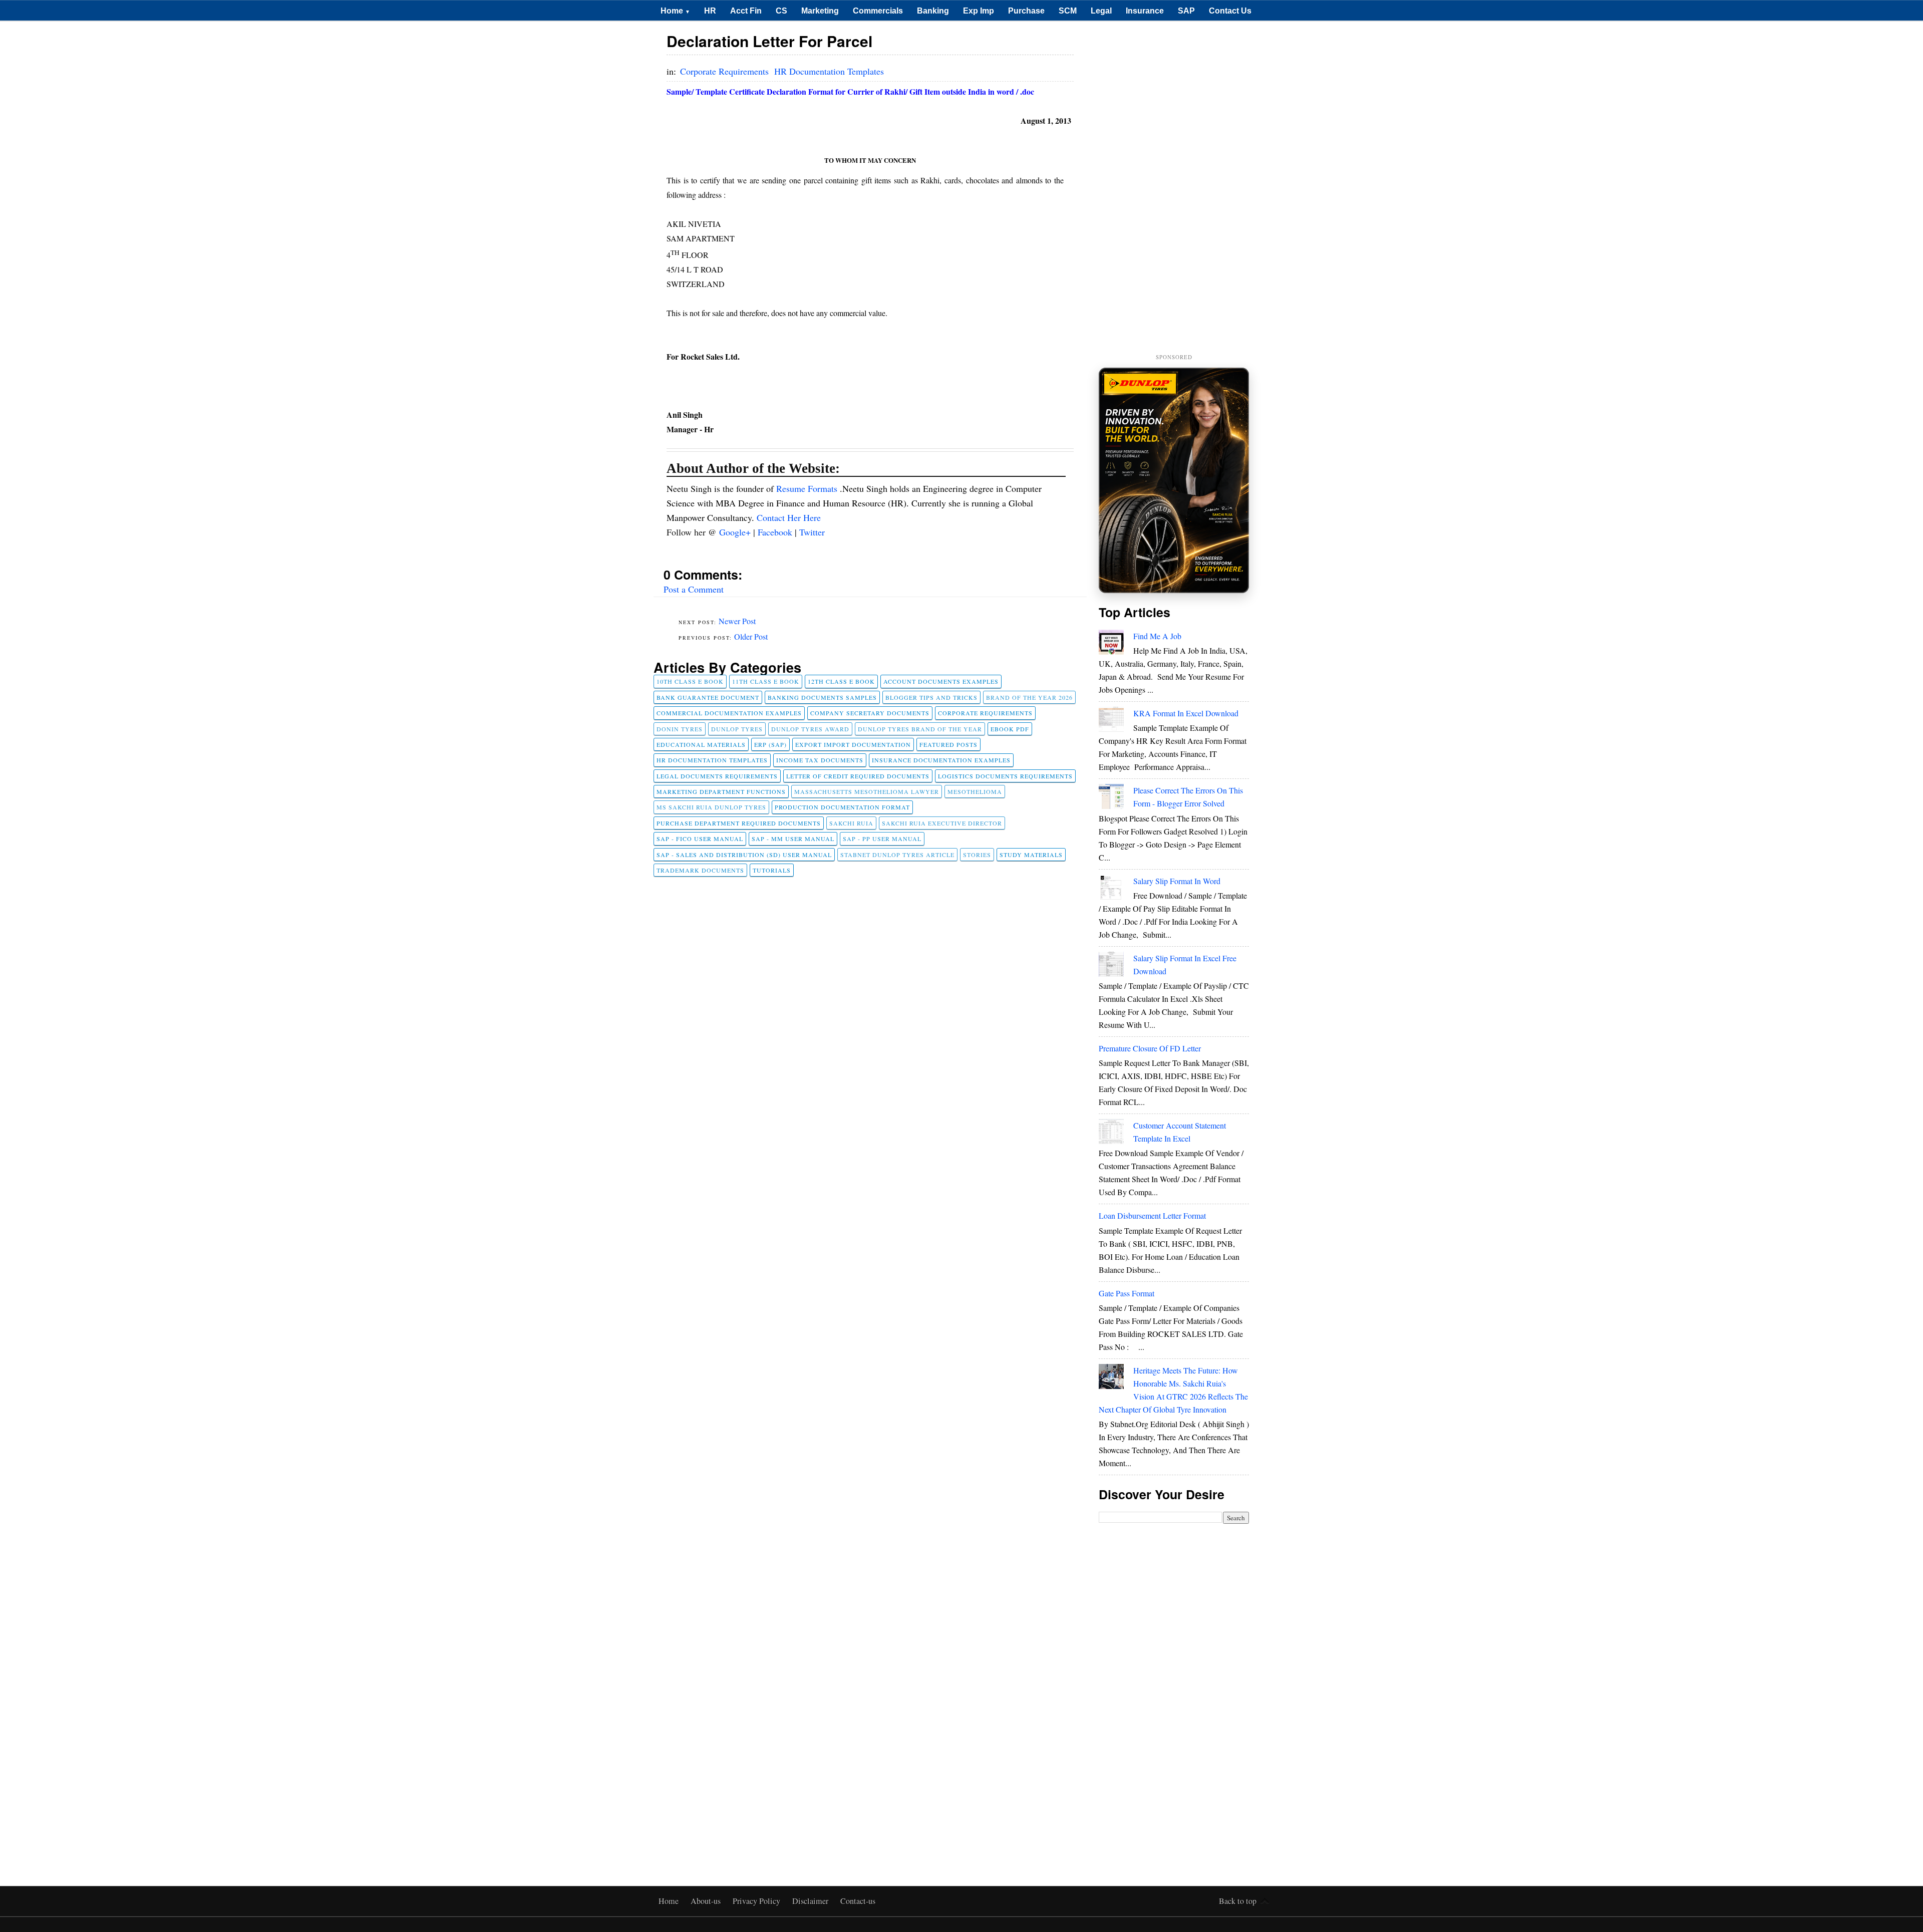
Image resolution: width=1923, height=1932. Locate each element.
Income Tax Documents (820, 760)
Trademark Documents (700, 870)
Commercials (878, 11)
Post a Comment (694, 589)
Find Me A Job (1157, 636)
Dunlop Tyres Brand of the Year (920, 729)
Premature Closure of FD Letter (1150, 1048)
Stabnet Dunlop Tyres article (897, 855)
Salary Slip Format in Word (1177, 881)
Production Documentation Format (842, 807)
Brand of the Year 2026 (1029, 697)
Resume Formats (808, 488)
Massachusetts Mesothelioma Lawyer (867, 791)
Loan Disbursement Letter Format (1152, 1215)
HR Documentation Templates (829, 71)
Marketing (820, 11)
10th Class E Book (690, 681)
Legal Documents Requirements (717, 776)
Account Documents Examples (941, 681)
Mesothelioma (975, 791)
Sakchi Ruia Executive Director (942, 823)
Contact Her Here (789, 517)
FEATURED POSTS (948, 744)
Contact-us (858, 1901)
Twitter (812, 532)
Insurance (1145, 11)
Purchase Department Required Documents (739, 823)
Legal (1101, 11)
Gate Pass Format (1127, 1293)
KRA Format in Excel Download (1186, 713)
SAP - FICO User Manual (700, 839)
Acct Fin (746, 11)
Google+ (736, 532)
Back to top (1238, 1901)
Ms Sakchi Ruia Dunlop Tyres (711, 807)
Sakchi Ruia (851, 823)
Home (675, 11)
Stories (977, 855)
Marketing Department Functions (721, 791)
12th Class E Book (841, 681)
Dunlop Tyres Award (810, 729)
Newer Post (737, 621)
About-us (707, 1901)
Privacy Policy (757, 1901)
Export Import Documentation (853, 744)
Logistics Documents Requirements (1005, 776)
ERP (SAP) (770, 744)
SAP (1186, 11)
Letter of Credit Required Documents (858, 776)
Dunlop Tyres (737, 729)
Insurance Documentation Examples (941, 760)
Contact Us (1230, 11)
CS (781, 11)
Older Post (751, 636)
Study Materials (1031, 855)
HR (710, 11)
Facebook (776, 532)
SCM (1068, 11)
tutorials (772, 870)
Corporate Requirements (726, 71)
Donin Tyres (680, 729)
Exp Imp (979, 11)
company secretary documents (870, 713)
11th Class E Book (766, 681)
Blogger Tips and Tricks (931, 697)
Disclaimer (811, 1901)
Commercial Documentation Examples (729, 713)
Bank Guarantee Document (708, 697)
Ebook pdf (1010, 729)
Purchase (1026, 11)
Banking (933, 11)
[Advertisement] (1174, 188)
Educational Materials (701, 744)
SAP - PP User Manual (882, 839)
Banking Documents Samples (822, 697)
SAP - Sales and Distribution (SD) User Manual (744, 855)
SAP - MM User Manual (793, 839)
